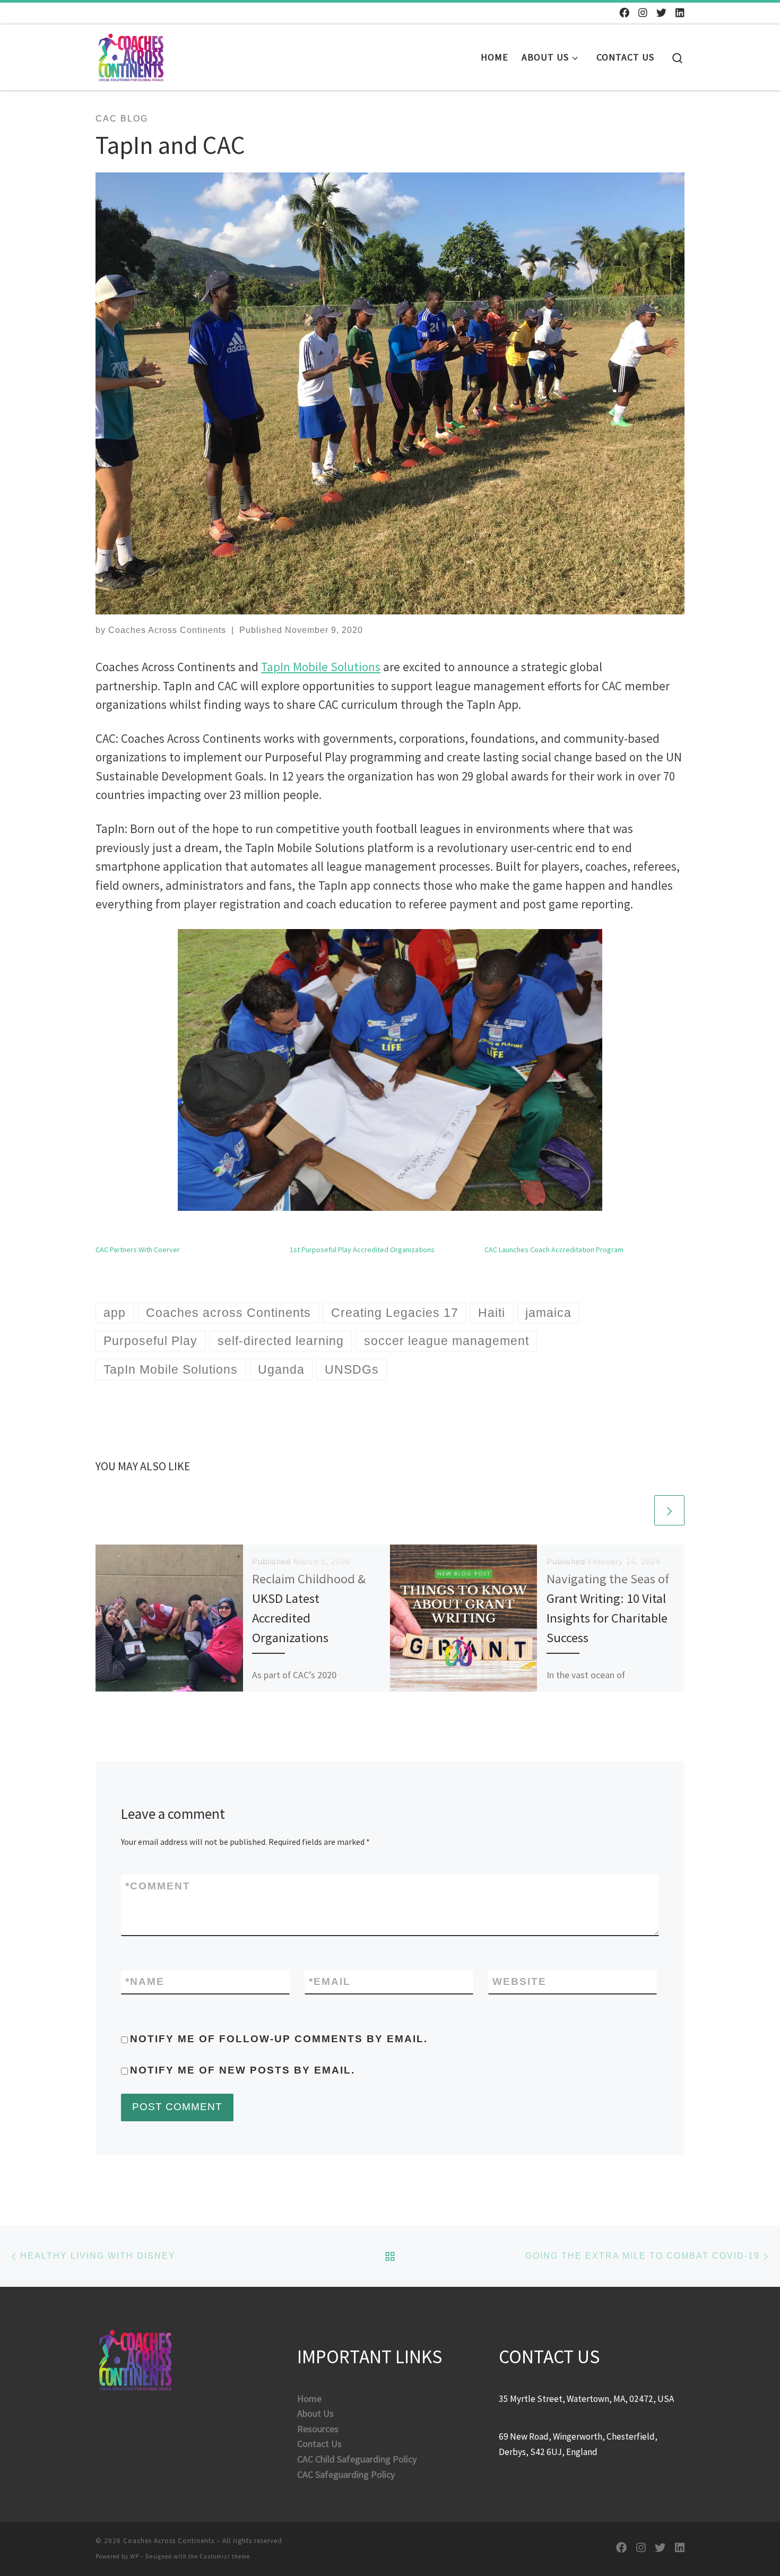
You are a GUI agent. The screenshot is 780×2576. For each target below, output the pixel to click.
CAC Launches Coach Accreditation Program (554, 1250)
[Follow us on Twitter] (661, 13)
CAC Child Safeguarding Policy (357, 2459)
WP (135, 2556)
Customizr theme (225, 2556)
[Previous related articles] (637, 1510)
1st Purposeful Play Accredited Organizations (362, 1250)
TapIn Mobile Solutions (321, 667)
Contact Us (319, 2444)
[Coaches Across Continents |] (131, 54)
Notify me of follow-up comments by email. (279, 2039)
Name (145, 1981)
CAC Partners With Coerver (138, 1250)
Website (519, 1981)
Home (309, 2399)
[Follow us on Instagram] (643, 13)
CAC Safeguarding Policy (346, 2474)
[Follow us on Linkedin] (680, 13)
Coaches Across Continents (167, 630)
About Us (315, 2413)
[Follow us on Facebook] (624, 13)
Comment (158, 1886)
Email (330, 1981)
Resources (318, 2429)
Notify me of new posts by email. (242, 2070)
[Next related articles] (669, 1510)
